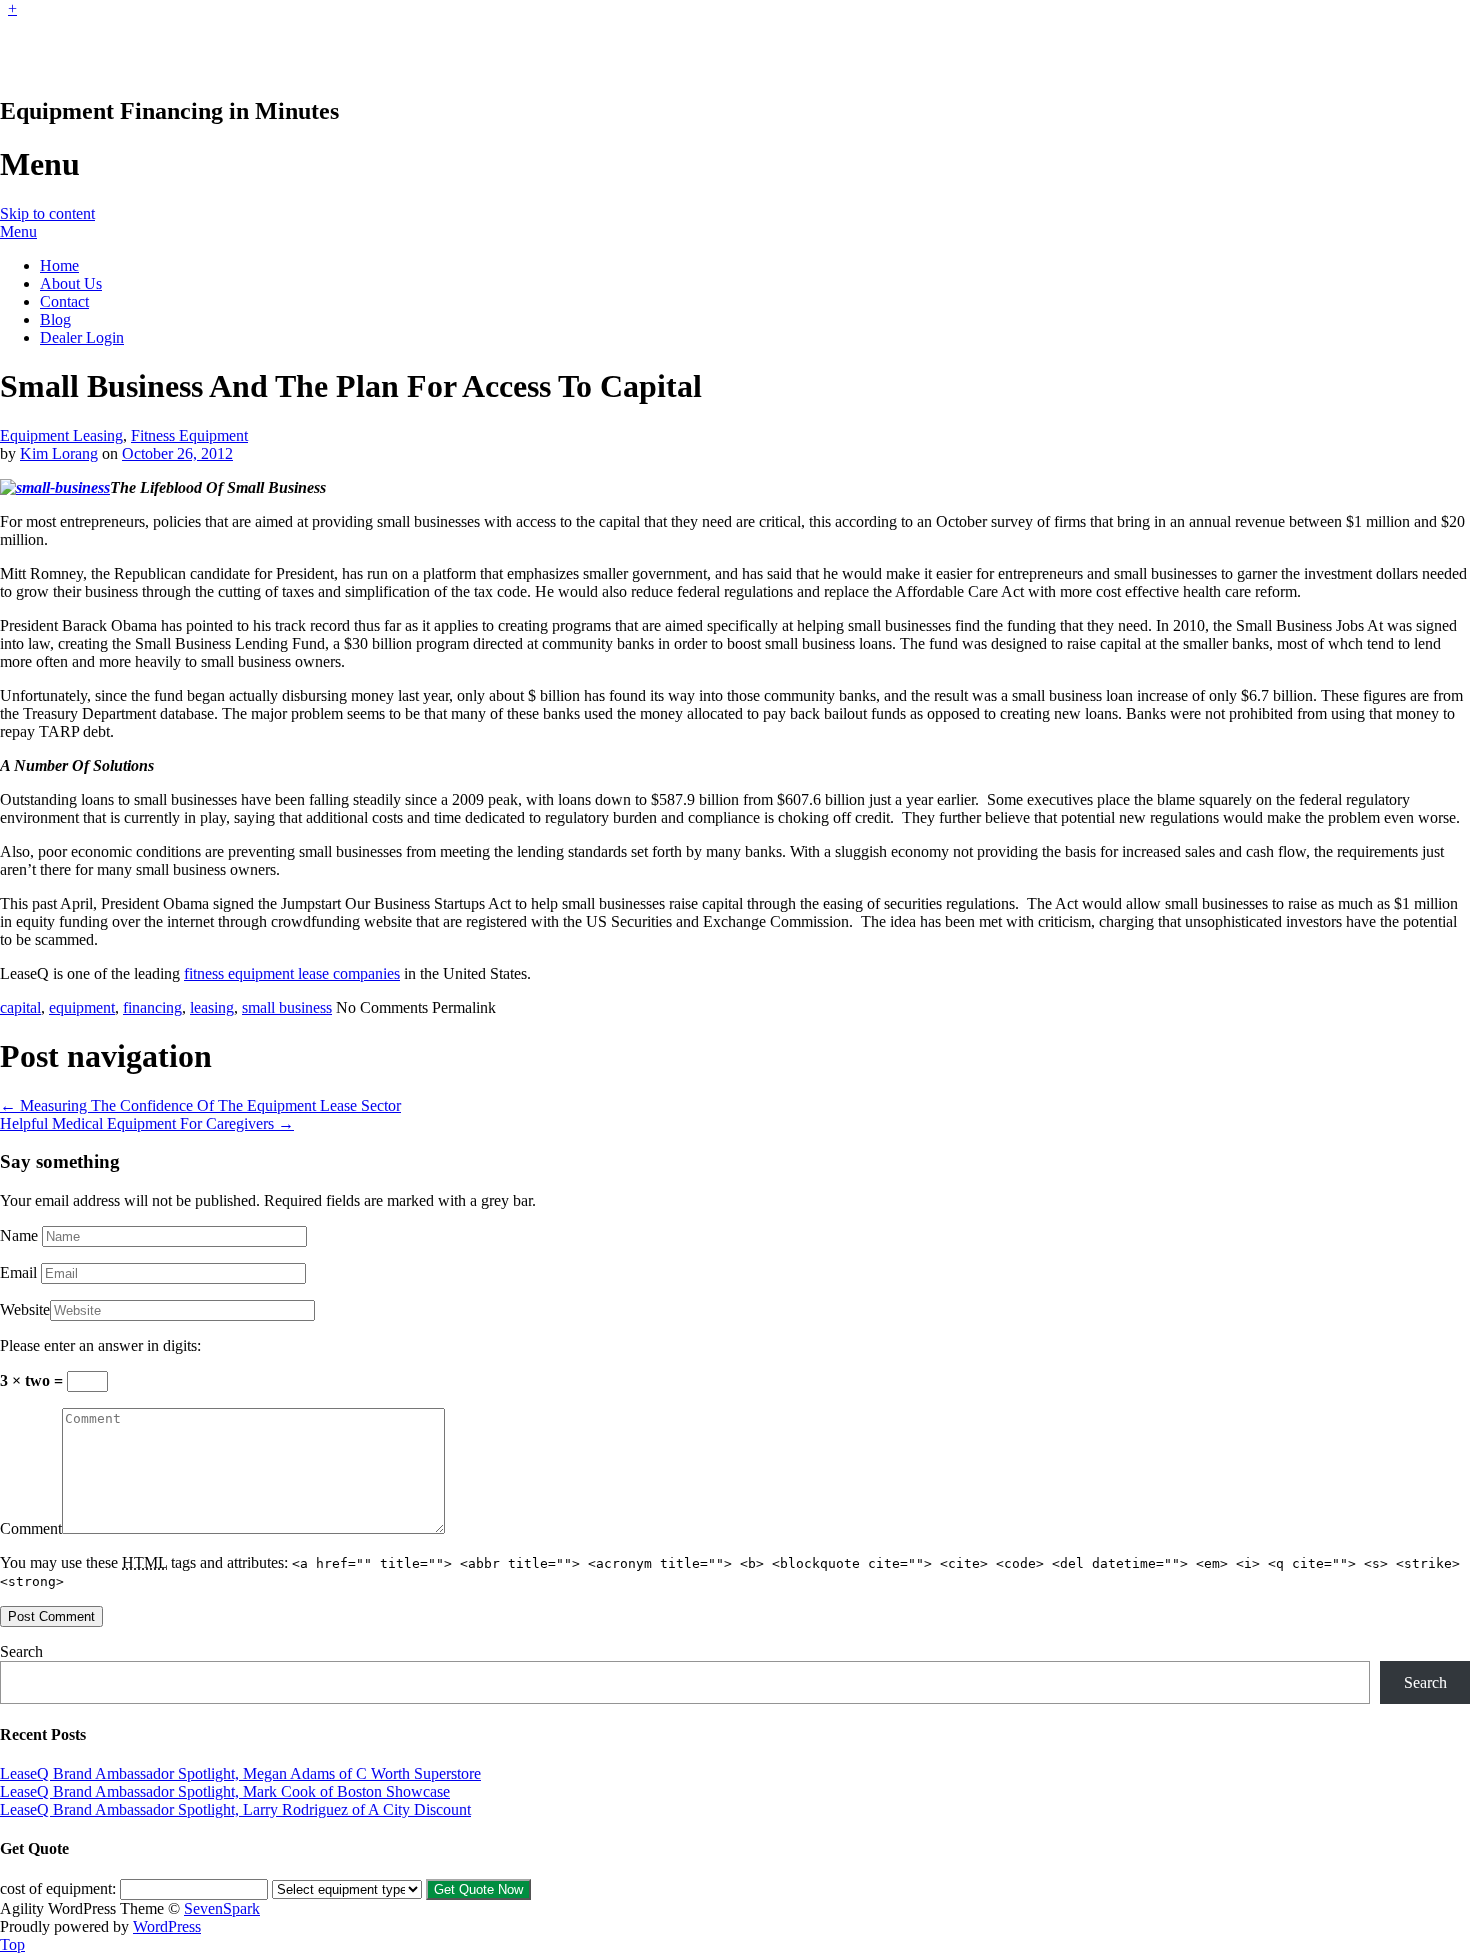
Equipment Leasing (61, 435)
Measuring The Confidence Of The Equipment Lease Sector (200, 1105)
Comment (31, 1528)
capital (20, 1007)
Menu (18, 231)
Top (12, 1944)
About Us (71, 283)
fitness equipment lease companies (292, 973)
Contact (64, 301)
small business (287, 1007)
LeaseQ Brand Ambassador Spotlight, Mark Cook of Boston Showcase (225, 1791)
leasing (212, 1007)
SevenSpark (222, 1908)
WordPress (167, 1926)
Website (25, 1309)
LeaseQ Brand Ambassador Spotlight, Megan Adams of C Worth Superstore (240, 1773)
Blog (55, 319)
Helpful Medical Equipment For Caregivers (147, 1123)
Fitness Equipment (189, 435)
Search (21, 1651)
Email (18, 1272)
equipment (82, 1007)
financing (152, 1007)
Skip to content (47, 213)
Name (19, 1235)
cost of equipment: (58, 1888)
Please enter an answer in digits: (100, 1345)
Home (59, 265)
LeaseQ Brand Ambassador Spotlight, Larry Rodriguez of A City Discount (235, 1809)
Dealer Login (82, 337)
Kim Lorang (59, 453)
